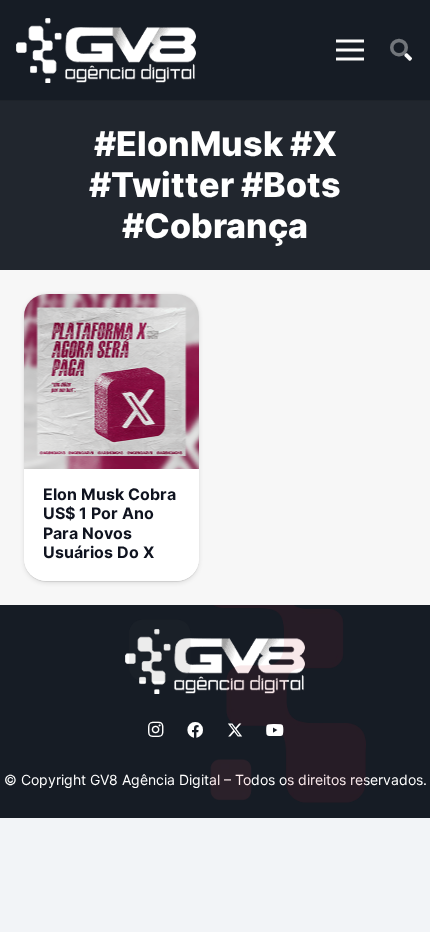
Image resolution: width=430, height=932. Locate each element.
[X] (235, 730)
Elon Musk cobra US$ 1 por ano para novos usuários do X (109, 523)
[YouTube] (275, 730)
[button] (350, 50)
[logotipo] (106, 50)
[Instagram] (155, 730)
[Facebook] (195, 730)
